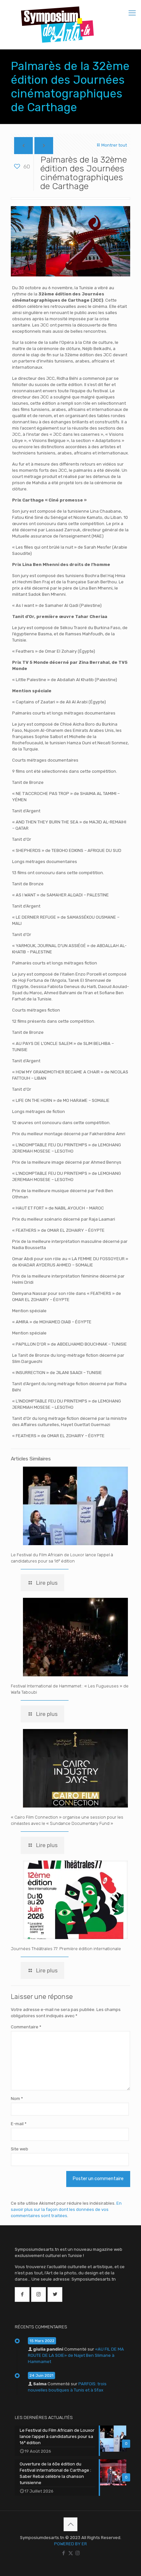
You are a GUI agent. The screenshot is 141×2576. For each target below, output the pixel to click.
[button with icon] (22, 2294)
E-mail (19, 2124)
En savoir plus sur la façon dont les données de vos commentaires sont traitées (66, 2209)
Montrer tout (114, 145)
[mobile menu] (132, 13)
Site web (20, 2149)
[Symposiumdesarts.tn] (57, 25)
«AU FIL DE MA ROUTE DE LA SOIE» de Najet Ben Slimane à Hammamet (76, 2355)
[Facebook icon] (64, 2553)
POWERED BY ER (70, 2544)
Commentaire (26, 2027)
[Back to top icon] (70, 2524)
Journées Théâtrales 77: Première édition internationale (66, 1949)
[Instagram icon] (78, 2553)
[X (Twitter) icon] (71, 2553)
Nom (17, 2099)
